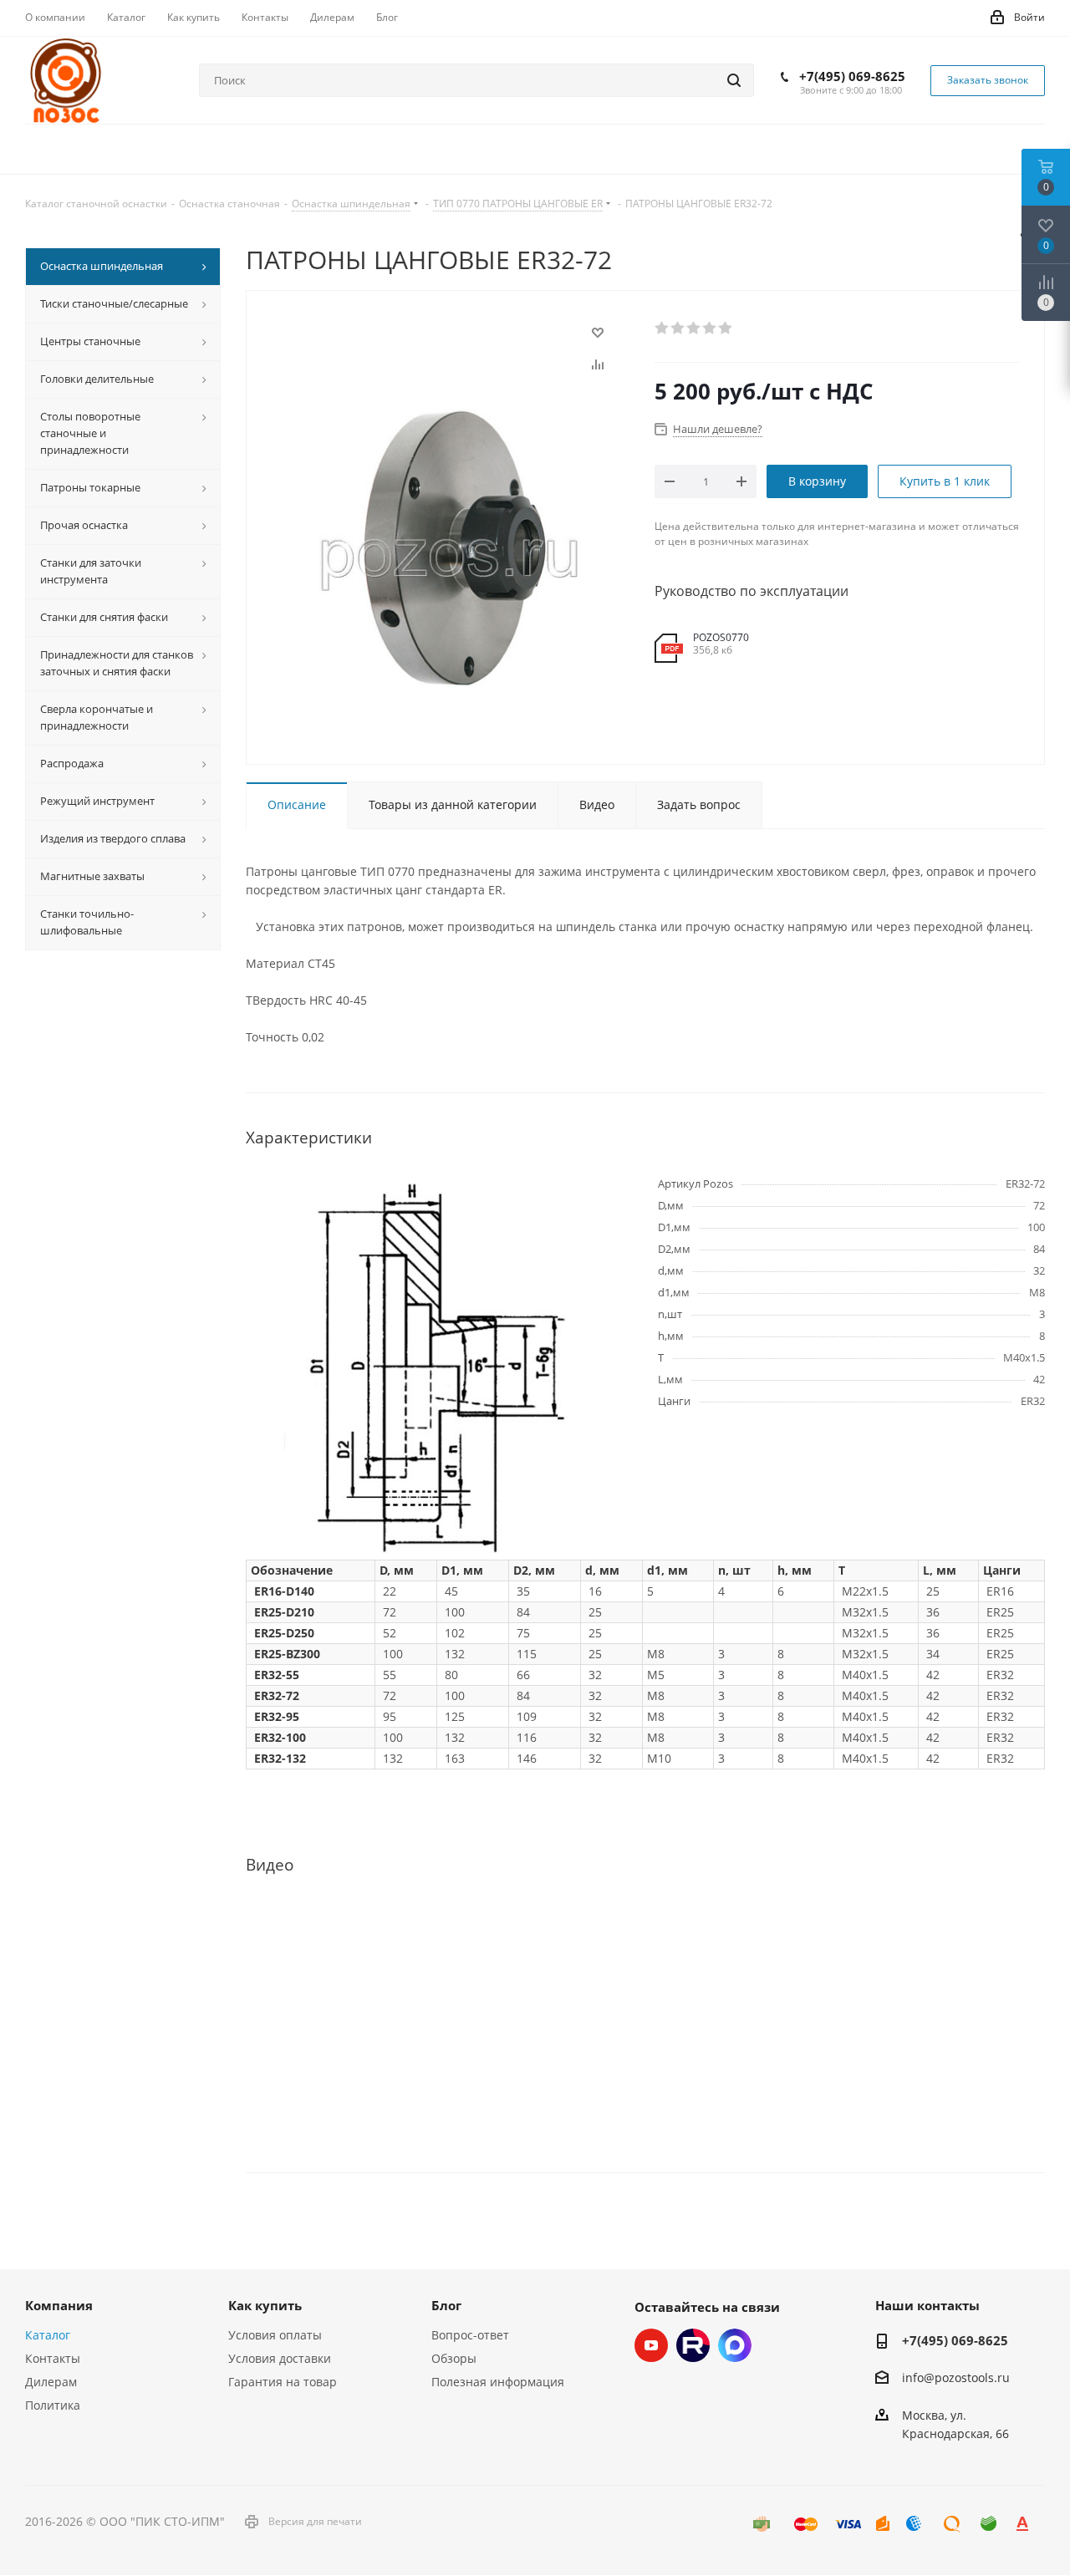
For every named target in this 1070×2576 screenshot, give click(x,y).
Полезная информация (498, 2382)
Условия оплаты (275, 2335)
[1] (662, 328)
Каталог (48, 2335)
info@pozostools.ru (956, 2378)
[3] (694, 328)
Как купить (265, 2305)
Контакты (53, 2358)
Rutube (693, 2345)
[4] (710, 328)
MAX (735, 2345)
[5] (726, 328)
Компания (59, 2305)
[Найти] (734, 80)
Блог (446, 2305)
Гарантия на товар (283, 2382)
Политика (53, 2405)
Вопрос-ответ (470, 2335)
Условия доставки (280, 2358)
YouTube (651, 2345)
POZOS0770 (721, 637)
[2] (678, 328)
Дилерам (51, 2382)
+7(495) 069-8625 (852, 76)
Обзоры (454, 2358)
